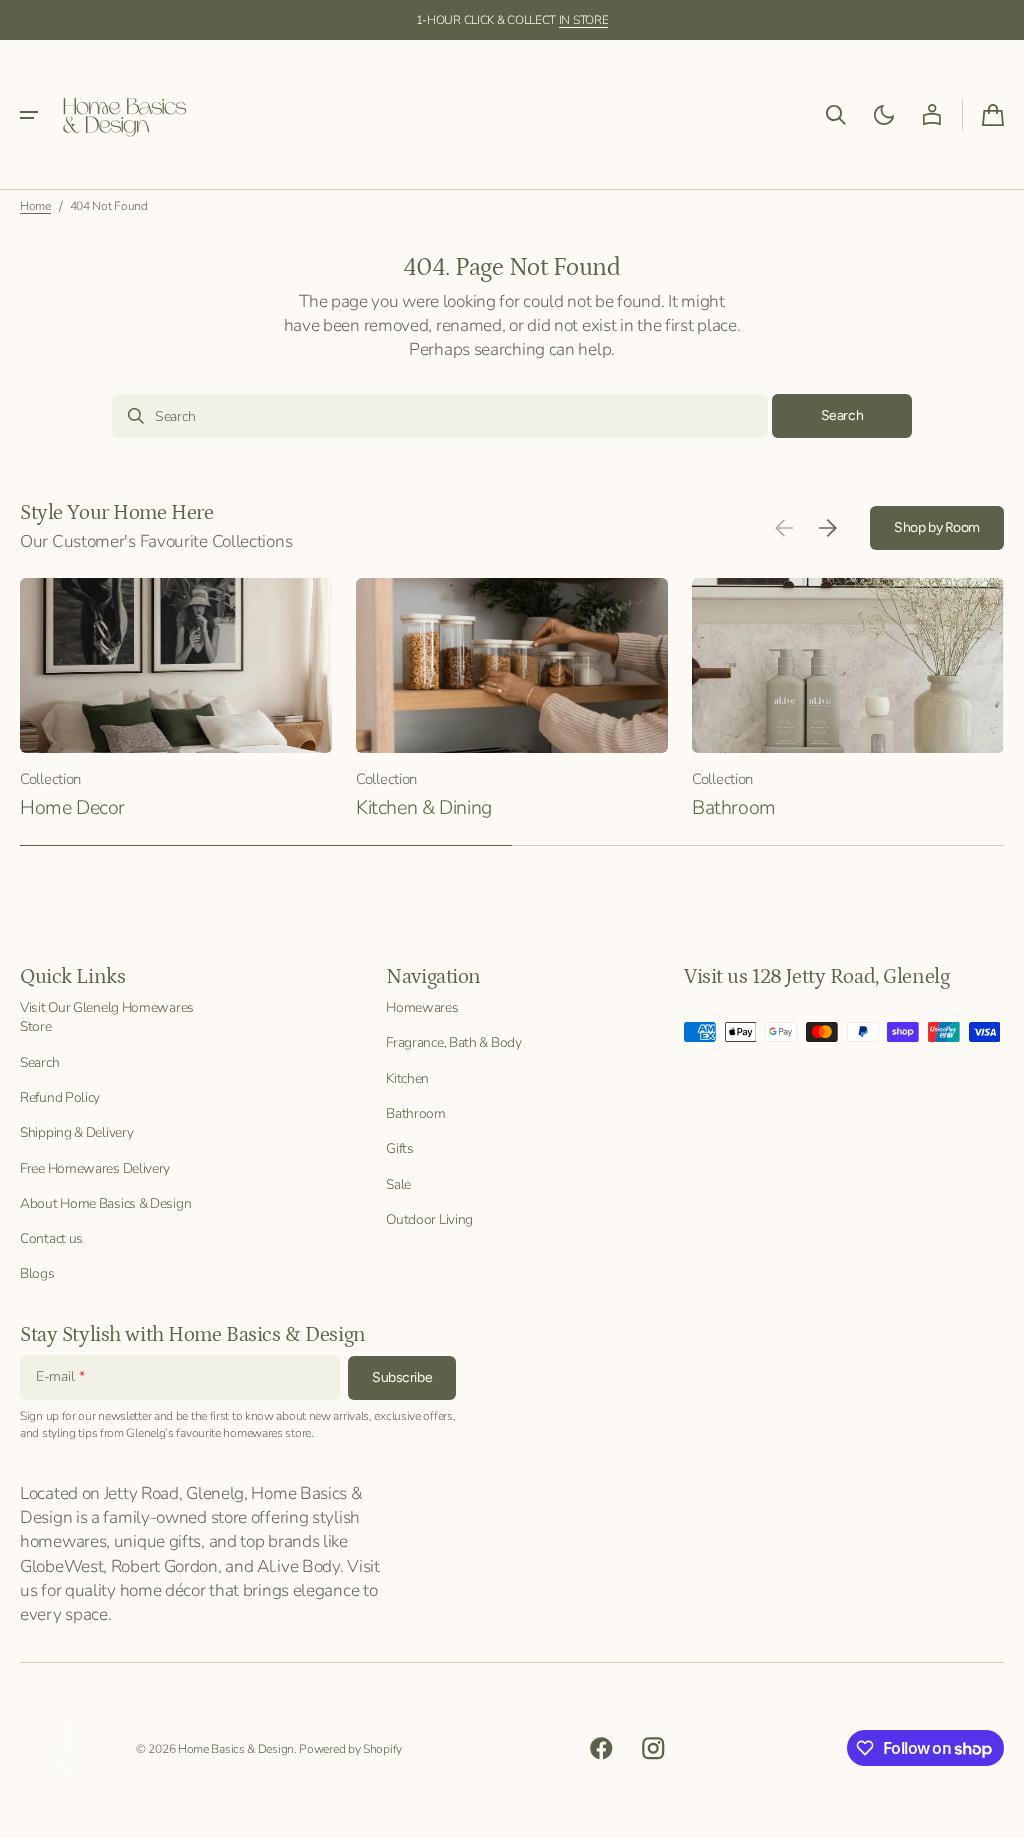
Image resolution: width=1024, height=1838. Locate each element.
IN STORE (584, 20)
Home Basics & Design (236, 1749)
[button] (29, 115)
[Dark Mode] (884, 115)
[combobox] (440, 416)
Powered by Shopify (350, 1749)
